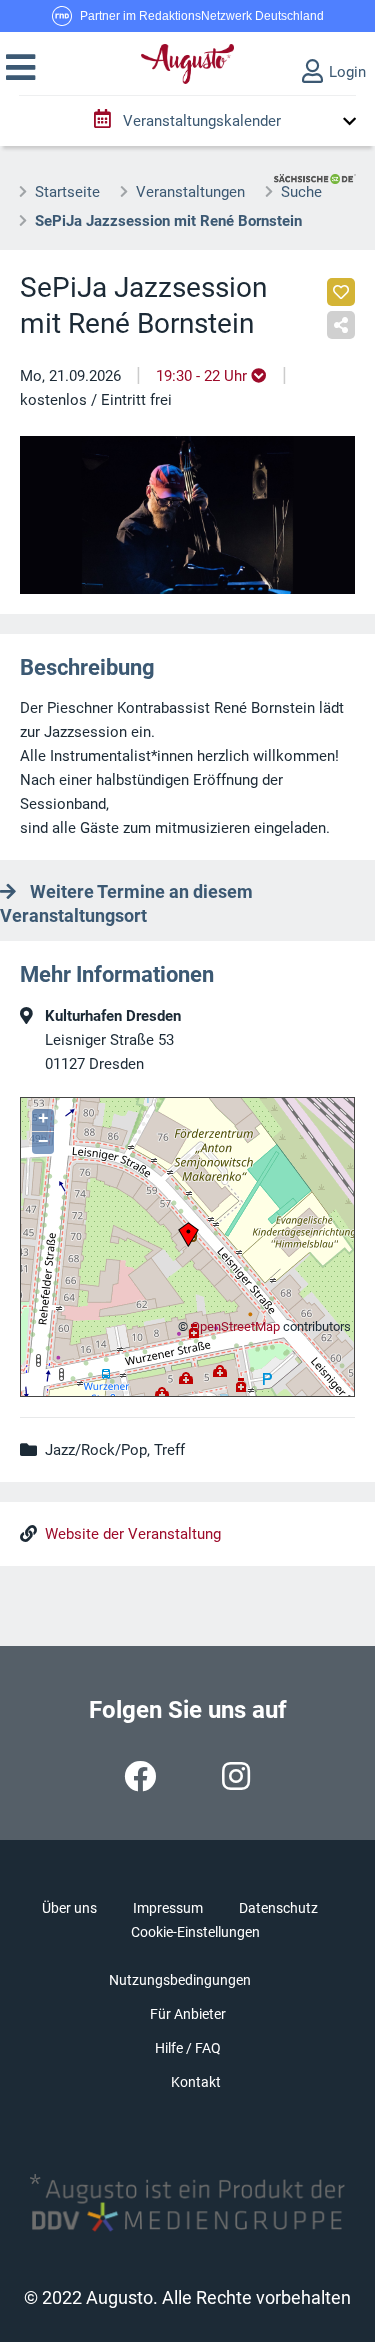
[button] (20, 68)
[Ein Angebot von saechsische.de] (315, 171)
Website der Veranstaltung (133, 1534)
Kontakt (196, 2082)
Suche (301, 192)
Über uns (69, 1908)
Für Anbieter (188, 2014)
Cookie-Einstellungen (195, 1932)
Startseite (67, 192)
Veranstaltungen (190, 192)
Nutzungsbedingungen (180, 1980)
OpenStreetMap (235, 1326)
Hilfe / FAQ (188, 2048)
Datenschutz (278, 1908)
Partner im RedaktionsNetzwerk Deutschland (202, 16)
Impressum (168, 1908)
